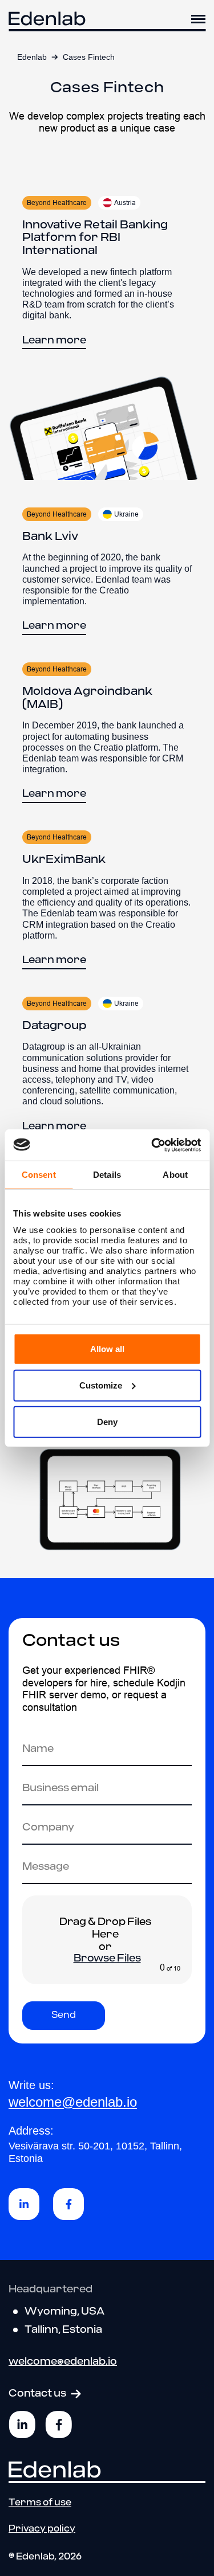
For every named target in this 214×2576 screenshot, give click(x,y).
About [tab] (175, 1175)
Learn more (54, 341)
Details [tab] (107, 1175)
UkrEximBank (64, 859)
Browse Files (107, 1959)
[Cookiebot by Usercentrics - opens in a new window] (152, 1145)
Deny (107, 1421)
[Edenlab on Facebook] (59, 2425)
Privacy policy (42, 2529)
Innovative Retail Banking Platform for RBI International (95, 238)
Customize (101, 1385)
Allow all (107, 1348)
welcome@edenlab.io (73, 2102)
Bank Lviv (50, 537)
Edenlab (32, 57)
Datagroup (54, 1026)
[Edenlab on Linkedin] (22, 2425)
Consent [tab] (39, 1175)
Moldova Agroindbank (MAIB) (87, 698)
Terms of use (40, 2502)
